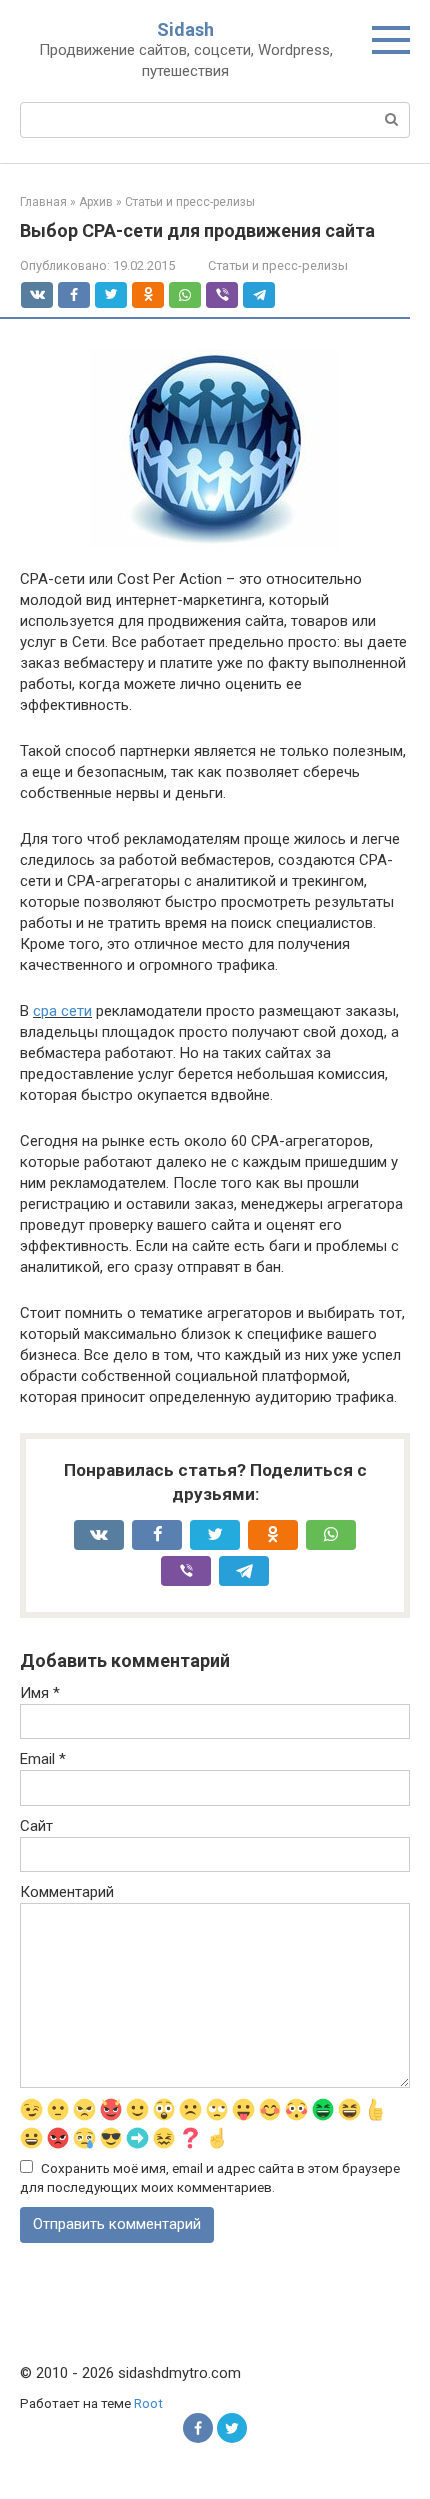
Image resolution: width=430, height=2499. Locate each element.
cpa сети (62, 1011)
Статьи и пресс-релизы (278, 265)
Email (43, 1759)
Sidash (185, 29)
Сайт (36, 1826)
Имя (40, 1693)
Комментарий (67, 1892)
